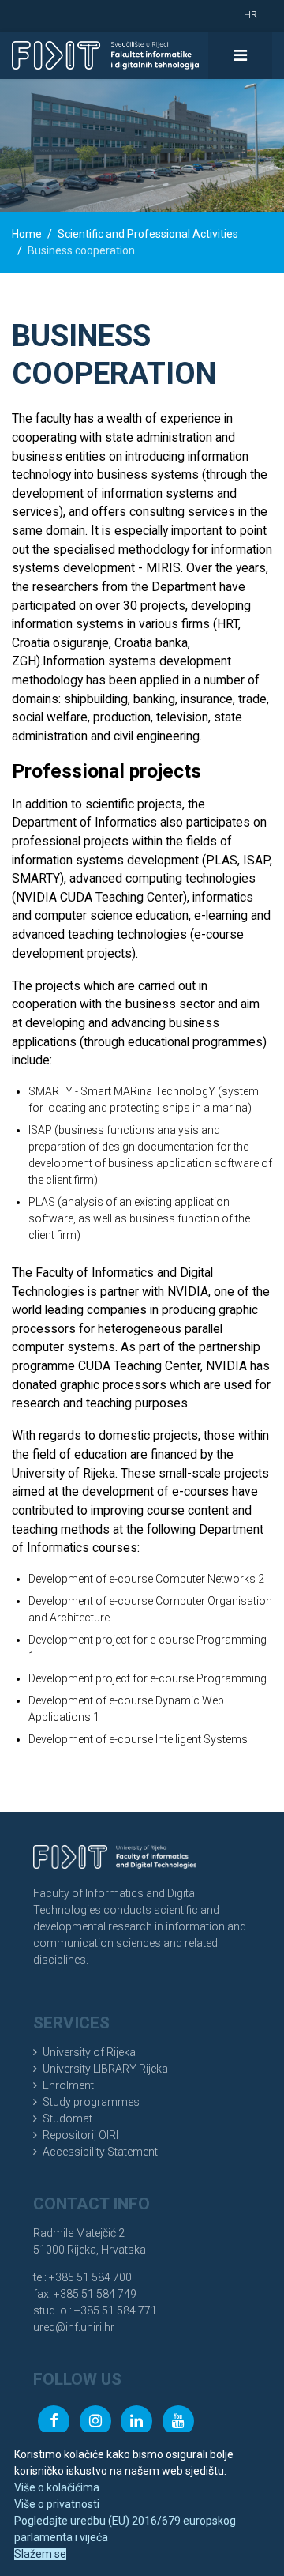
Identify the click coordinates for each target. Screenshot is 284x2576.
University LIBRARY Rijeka (105, 2069)
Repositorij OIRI (80, 2135)
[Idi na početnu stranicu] (105, 55)
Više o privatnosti (57, 2504)
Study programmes (91, 2102)
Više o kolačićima (57, 2487)
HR (250, 15)
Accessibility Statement (100, 2152)
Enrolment (68, 2085)
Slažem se (40, 2554)
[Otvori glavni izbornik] (240, 55)
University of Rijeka (89, 2052)
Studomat (67, 2118)
